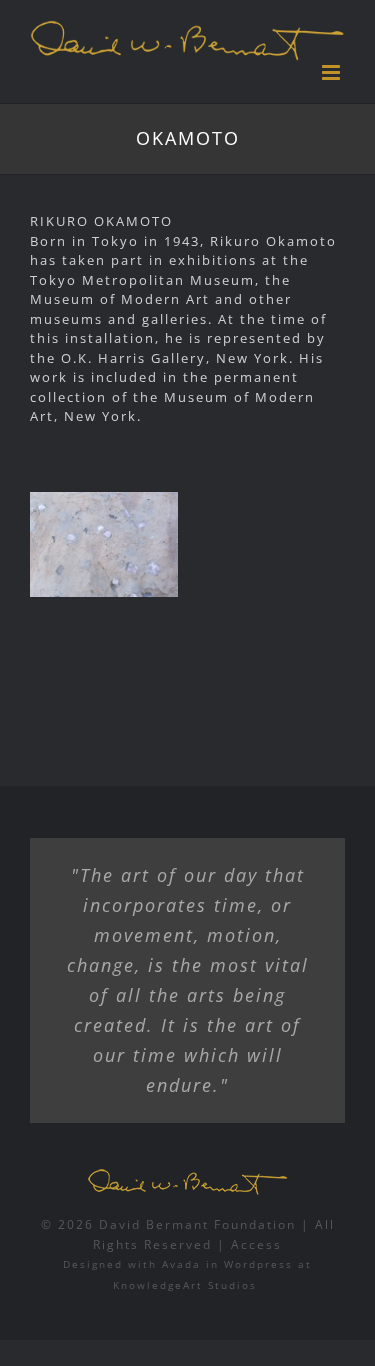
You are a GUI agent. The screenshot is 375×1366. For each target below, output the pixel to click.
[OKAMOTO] (104, 544)
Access (256, 1244)
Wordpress (258, 1264)
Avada (181, 1264)
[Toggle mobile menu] (333, 72)
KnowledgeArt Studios (185, 1285)
